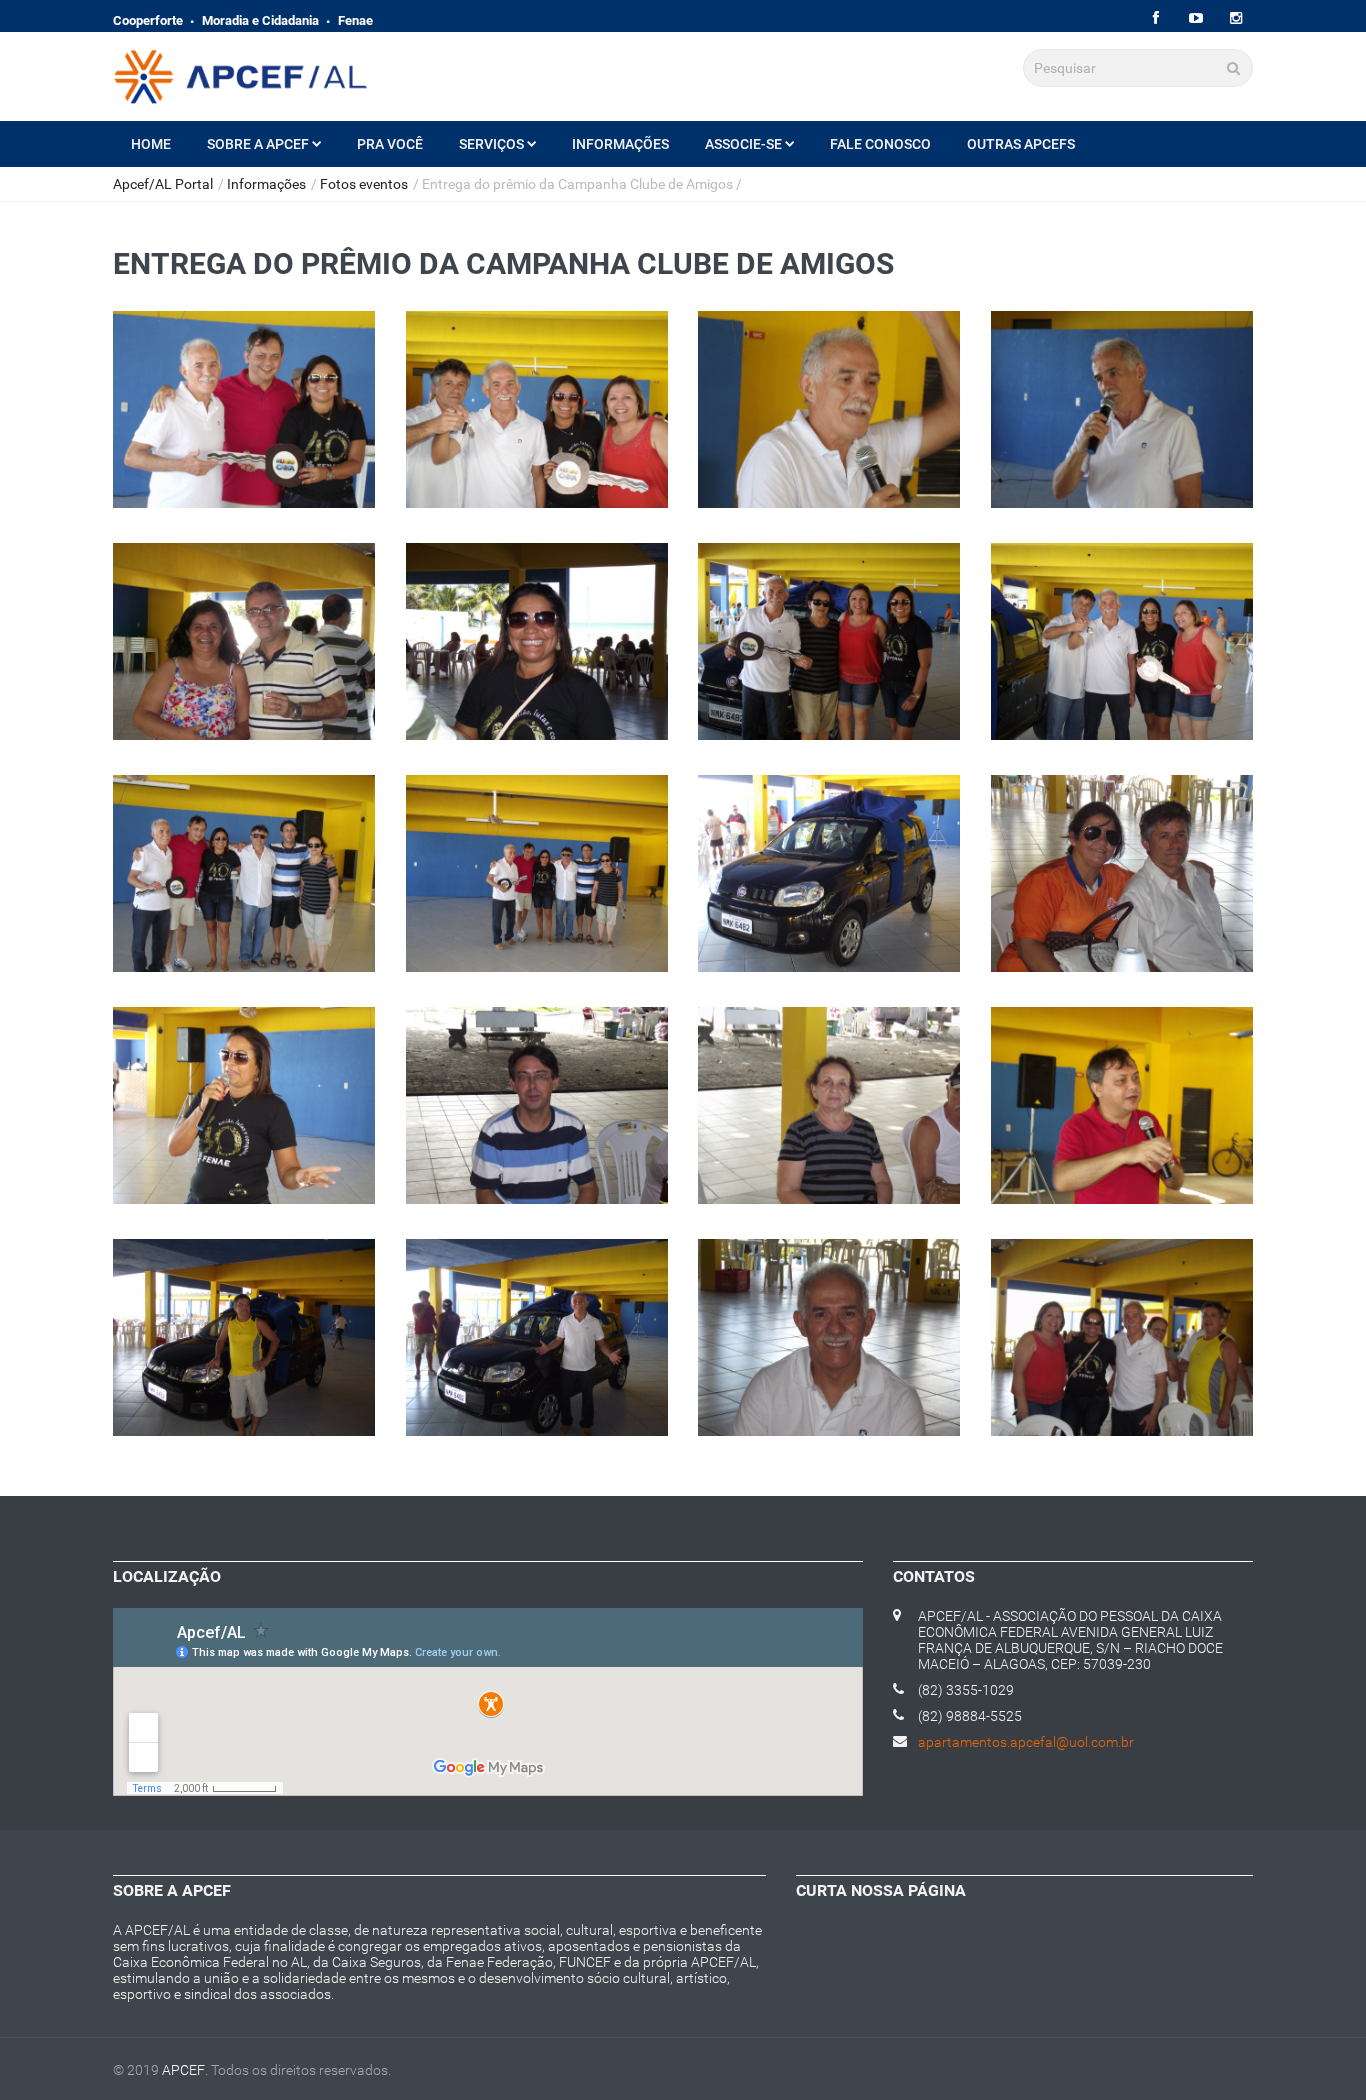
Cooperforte (148, 20)
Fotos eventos (364, 184)
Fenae (355, 20)
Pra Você (390, 144)
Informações (620, 144)
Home (151, 144)
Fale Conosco (880, 144)
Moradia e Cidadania (260, 20)
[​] (1155, 18)
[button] (244, 429)
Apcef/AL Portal (163, 184)
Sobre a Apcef (258, 144)
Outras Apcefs (1021, 144)
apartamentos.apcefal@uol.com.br (1026, 1742)
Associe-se (743, 144)
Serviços (491, 144)
